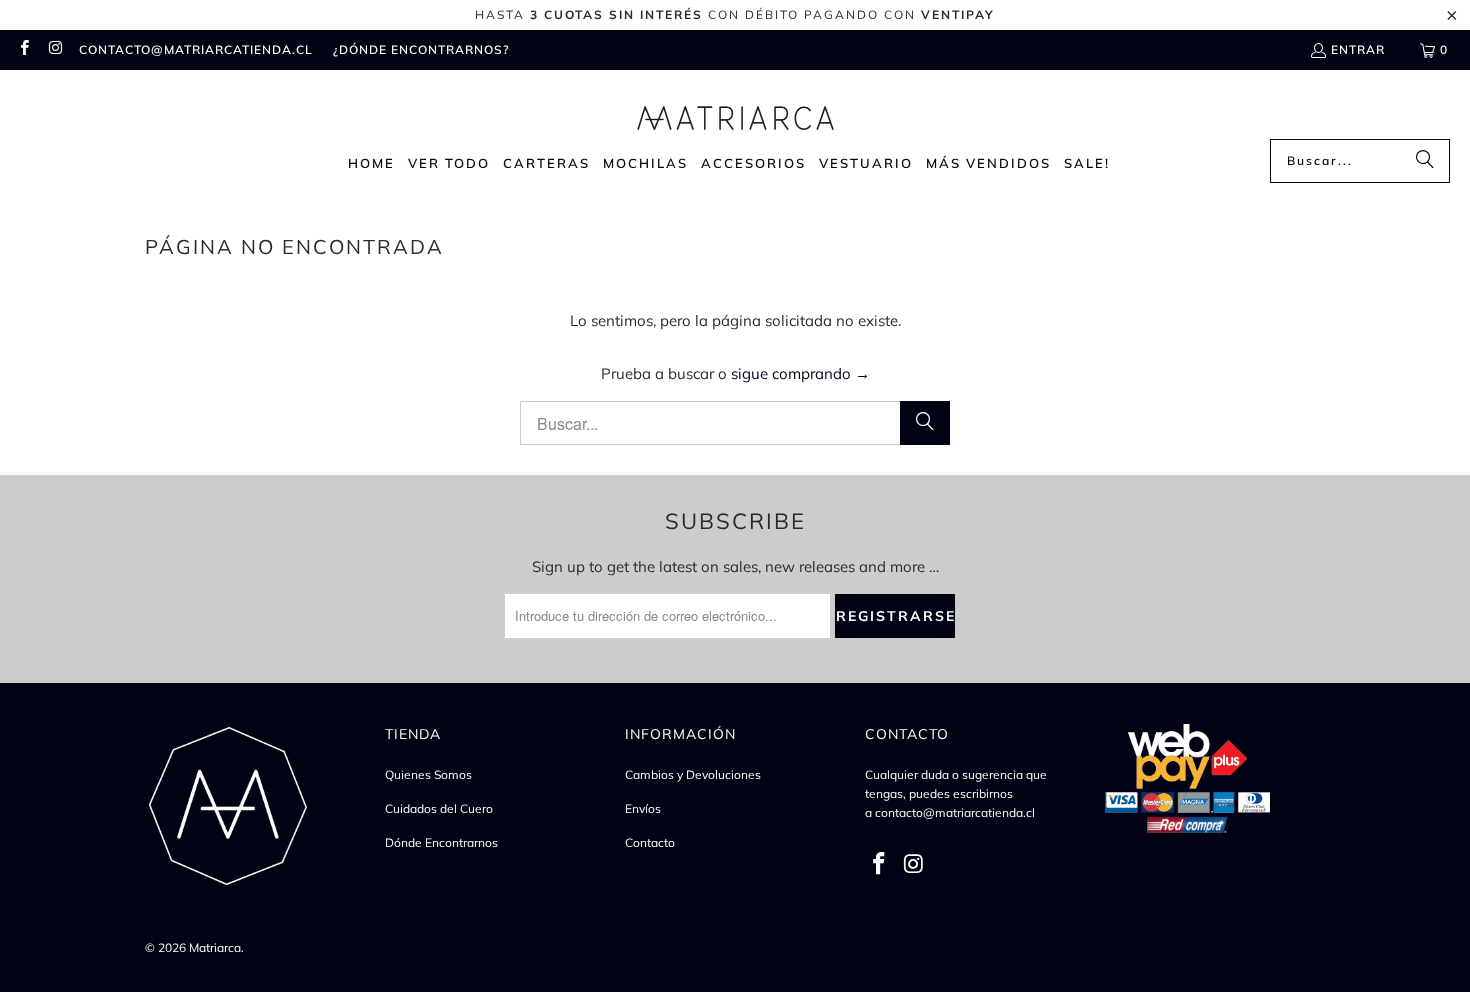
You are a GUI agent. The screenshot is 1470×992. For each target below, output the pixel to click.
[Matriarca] (735, 109)
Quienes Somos (428, 774)
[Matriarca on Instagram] (54, 49)
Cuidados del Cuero (439, 808)
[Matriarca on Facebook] (23, 49)
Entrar (1358, 49)
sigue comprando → (800, 373)
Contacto (650, 842)
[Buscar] (1425, 161)
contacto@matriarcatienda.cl (196, 49)
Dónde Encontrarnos (441, 842)
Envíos (643, 808)
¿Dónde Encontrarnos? (421, 49)
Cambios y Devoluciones (693, 774)
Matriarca (215, 947)
